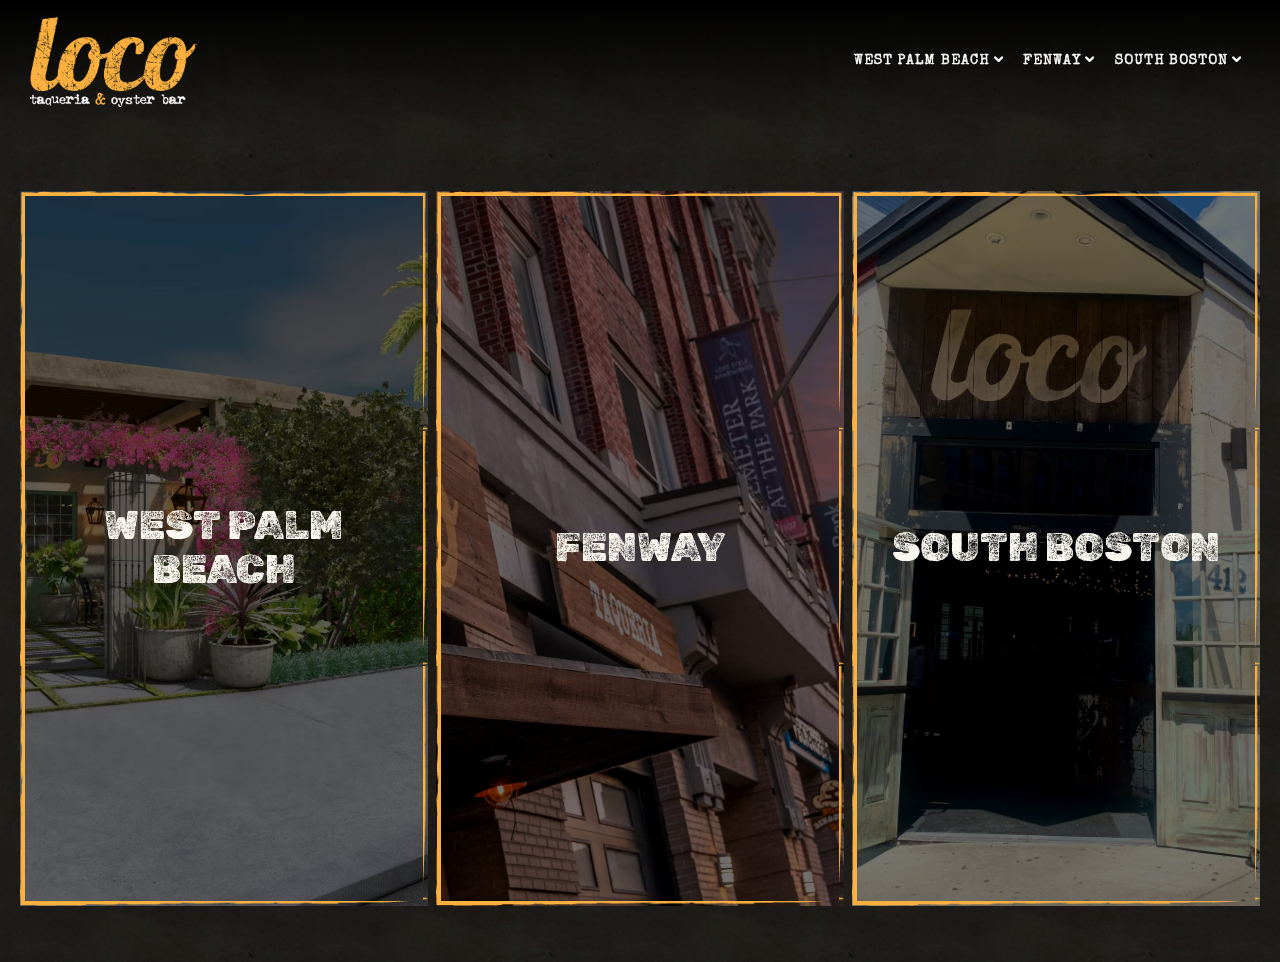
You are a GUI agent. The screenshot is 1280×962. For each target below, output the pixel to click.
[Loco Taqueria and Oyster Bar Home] (113, 61)
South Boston (1179, 60)
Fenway (1059, 60)
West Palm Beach (929, 60)
